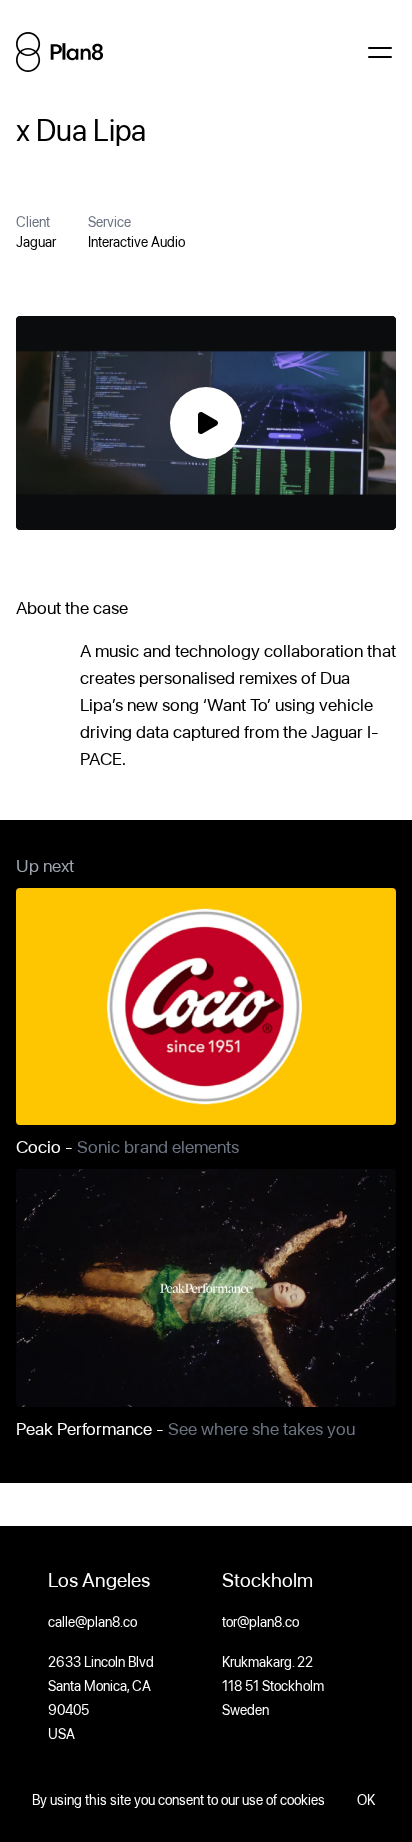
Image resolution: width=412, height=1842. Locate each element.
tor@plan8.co (260, 1622)
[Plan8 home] (59, 52)
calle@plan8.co (92, 1622)
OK (366, 1800)
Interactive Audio (136, 242)
